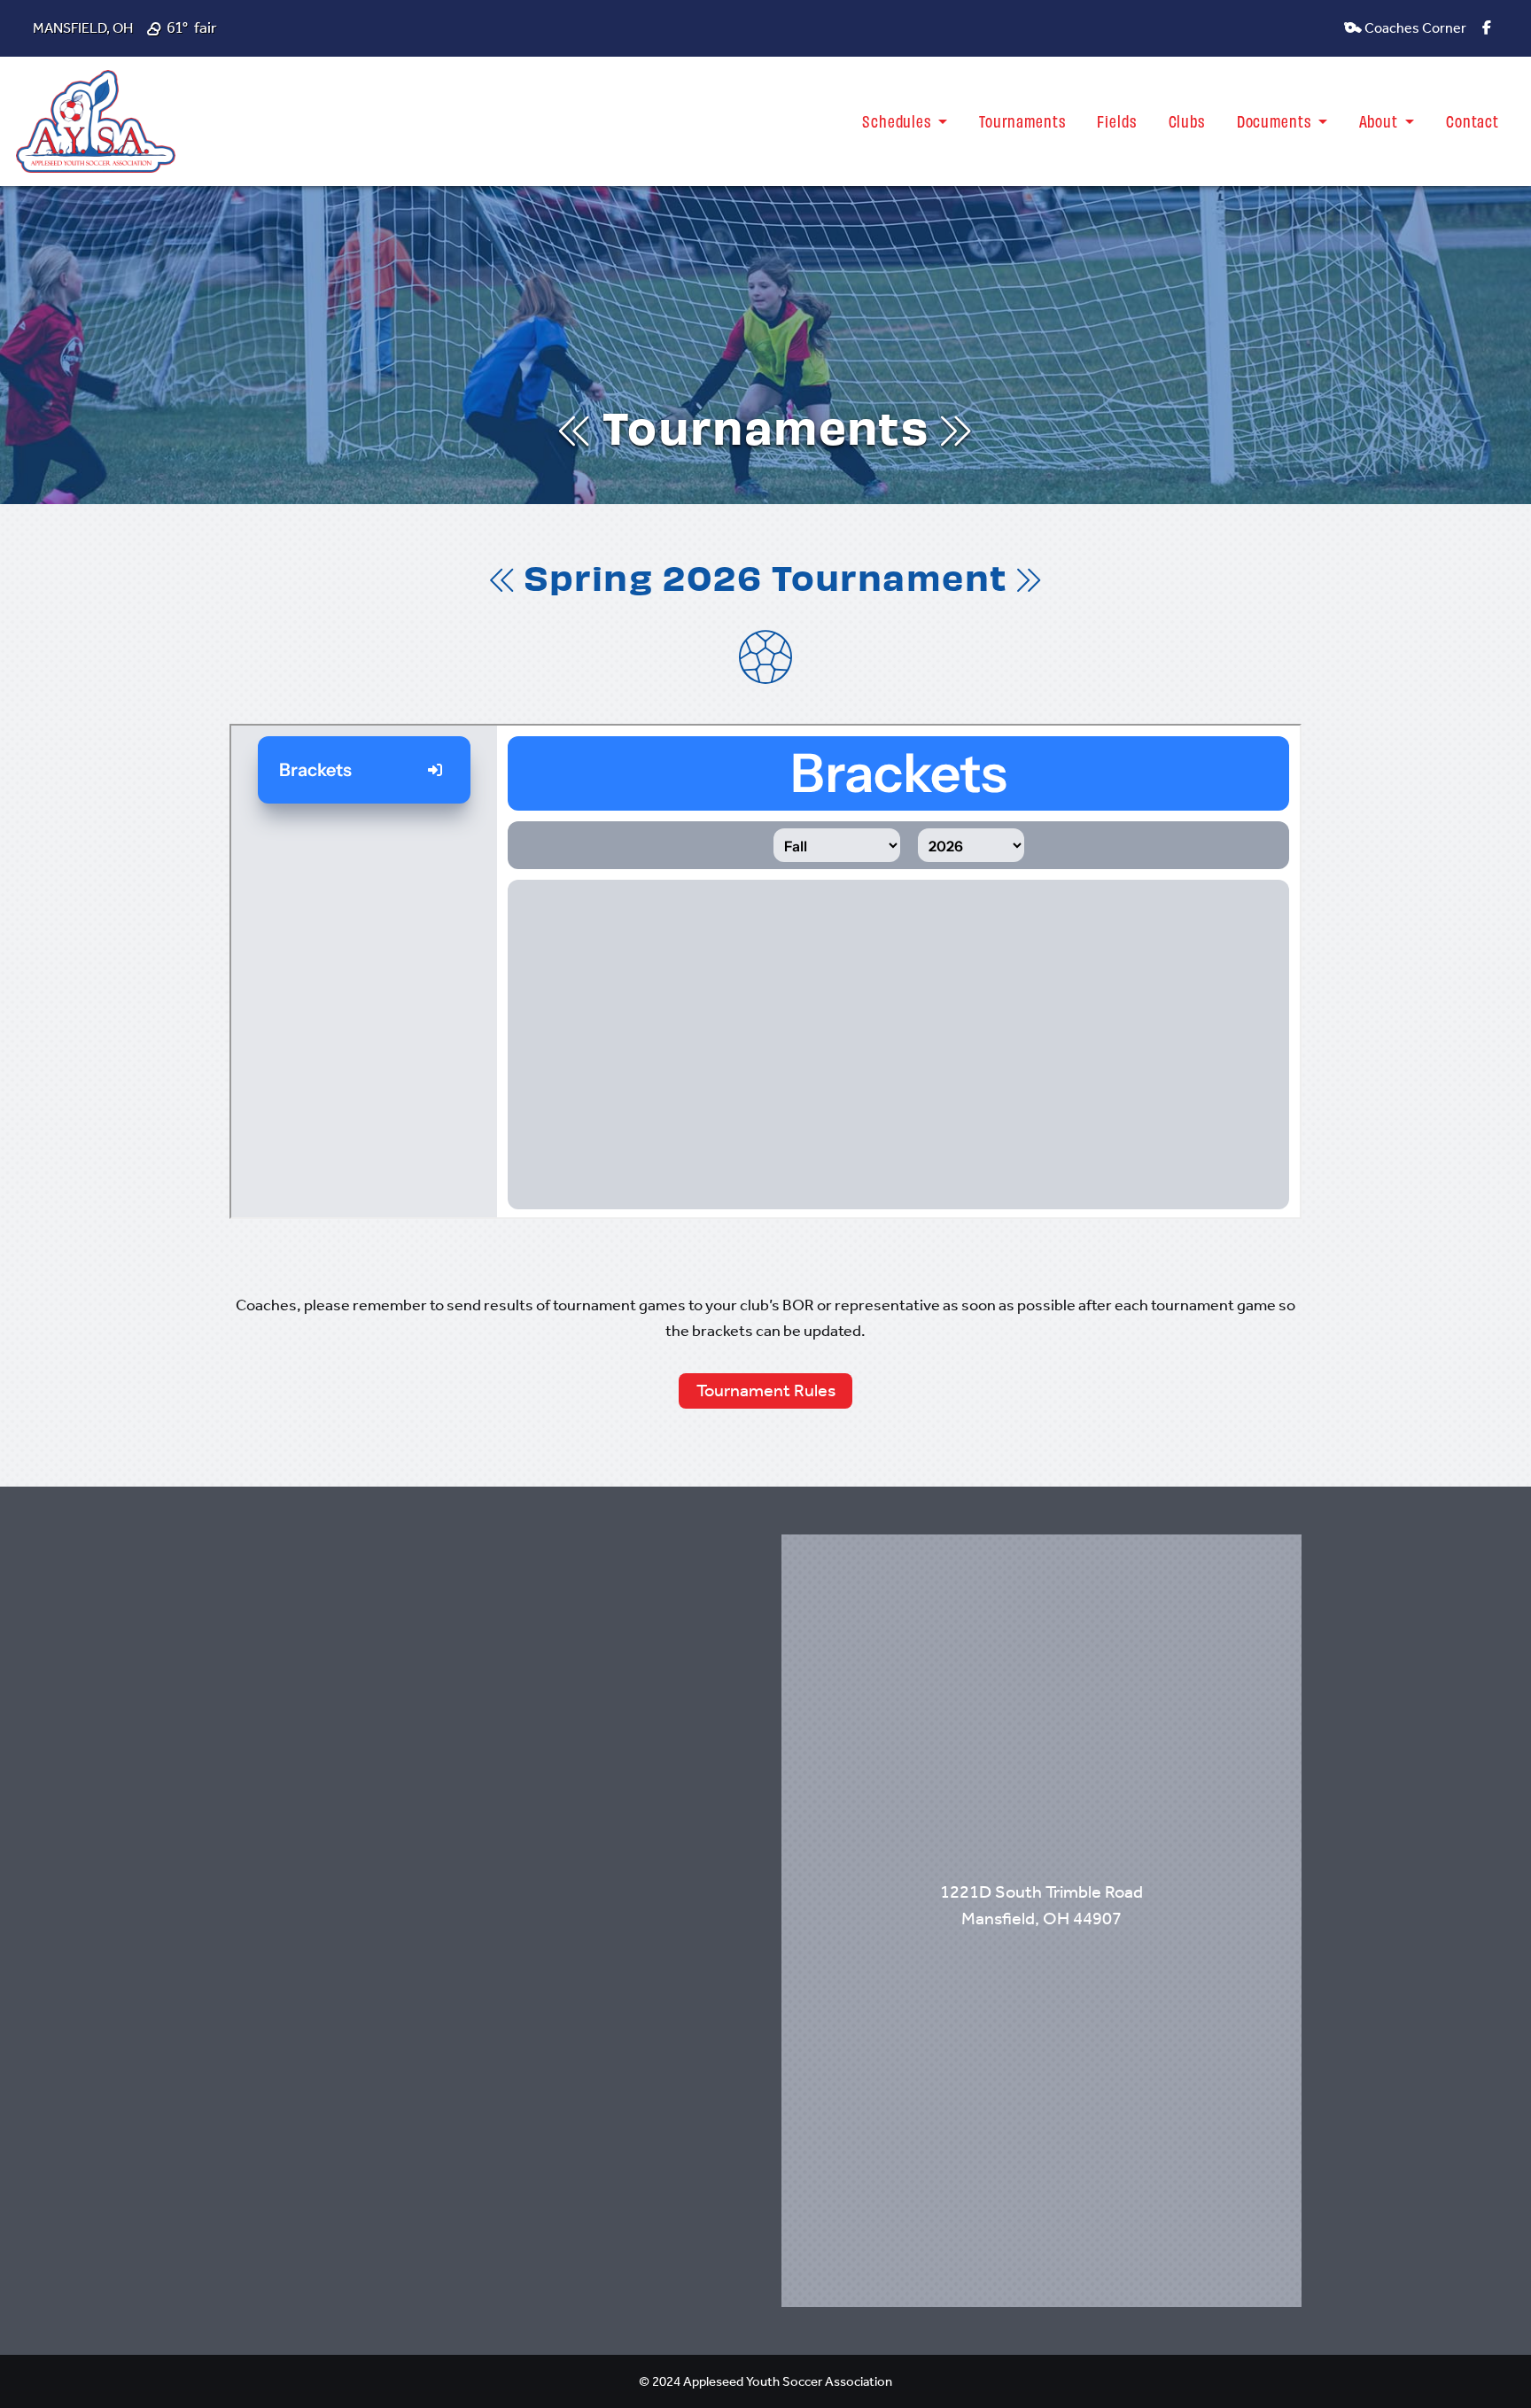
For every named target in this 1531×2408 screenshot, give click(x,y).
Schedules (898, 120)
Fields (1116, 120)
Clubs (1187, 120)
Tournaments (1022, 120)
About (1380, 120)
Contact (1473, 120)
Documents (1276, 120)
